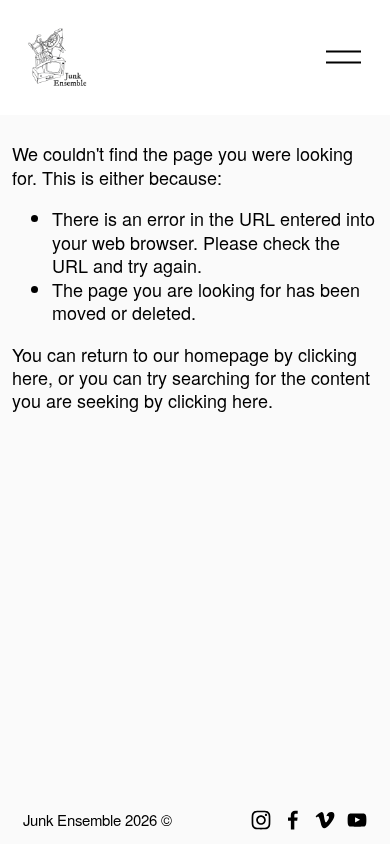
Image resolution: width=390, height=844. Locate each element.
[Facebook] (293, 820)
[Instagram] (261, 820)
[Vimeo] (325, 820)
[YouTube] (357, 820)
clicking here (218, 400)
